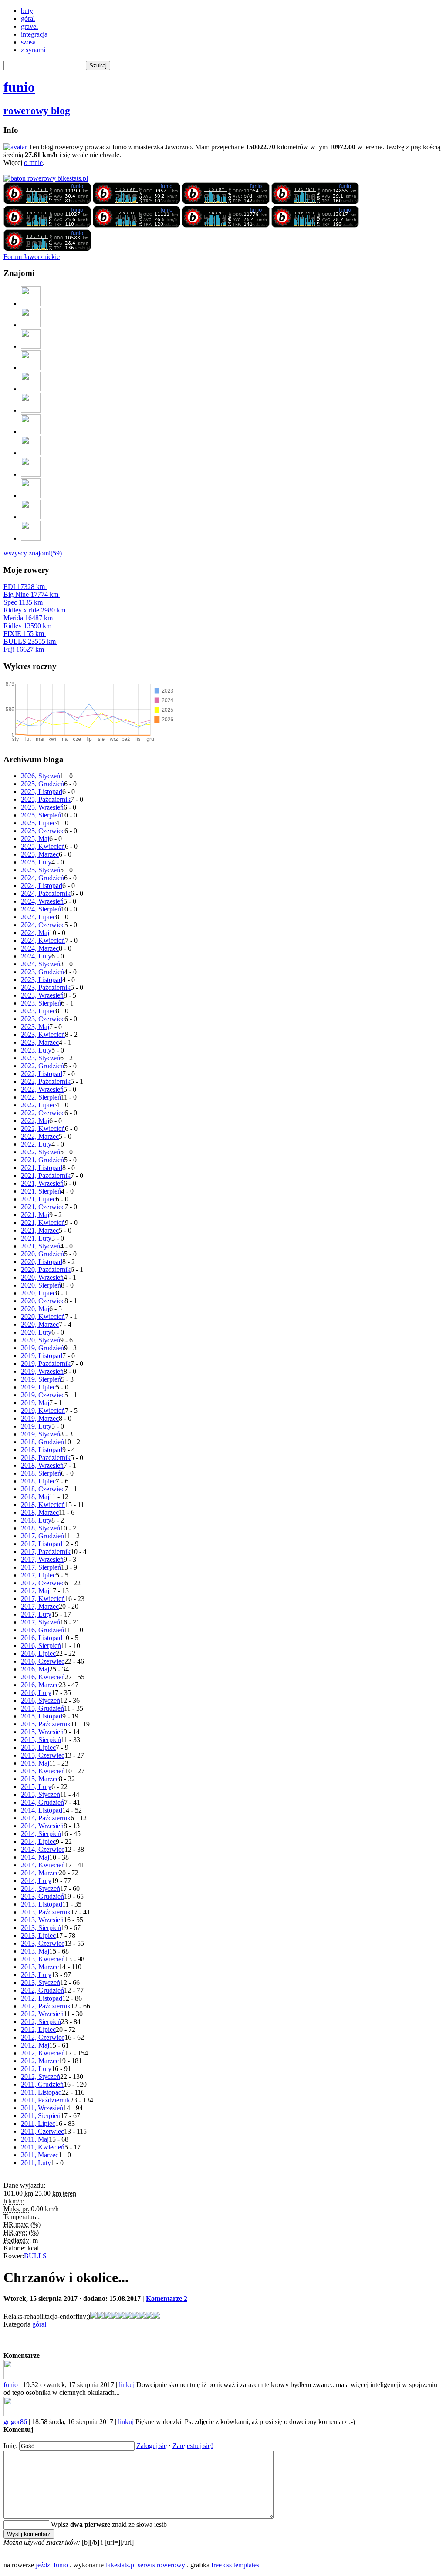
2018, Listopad (42, 1450)
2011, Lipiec (38, 2124)
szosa (28, 42)
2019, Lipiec (38, 1387)
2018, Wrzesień (42, 1465)
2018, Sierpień (41, 1473)
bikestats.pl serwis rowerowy (145, 2565)
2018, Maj (35, 1497)
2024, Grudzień (42, 878)
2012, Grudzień (42, 1990)
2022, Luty (36, 1144)
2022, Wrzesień (42, 1089)
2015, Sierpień (41, 1740)
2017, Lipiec (38, 1575)
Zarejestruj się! (193, 2446)
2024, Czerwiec (43, 925)
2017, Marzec (40, 1606)
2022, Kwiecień (43, 1128)
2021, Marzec (40, 1230)
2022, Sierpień (41, 1097)
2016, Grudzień (42, 1630)
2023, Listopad (42, 980)
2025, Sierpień (41, 815)
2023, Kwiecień (43, 1034)
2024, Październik (46, 893)
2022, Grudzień (42, 1066)
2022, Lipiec (38, 1105)
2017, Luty (36, 1614)
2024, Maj (35, 933)
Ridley (27, 626)
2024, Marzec (40, 948)
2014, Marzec (40, 1873)
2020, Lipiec (38, 1293)
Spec (23, 602)
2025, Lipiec (38, 823)
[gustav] (31, 538)
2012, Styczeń (41, 2077)
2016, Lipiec (38, 1653)
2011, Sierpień (41, 2116)
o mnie (33, 163)
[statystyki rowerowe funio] (46, 178)
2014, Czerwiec (43, 1849)
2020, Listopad (42, 1262)
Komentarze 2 (167, 2299)
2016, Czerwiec (43, 1661)
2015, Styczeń (41, 1794)
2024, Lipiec (38, 917)
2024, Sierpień (41, 909)
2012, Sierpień (41, 2022)
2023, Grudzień (42, 972)
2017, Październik (46, 1552)
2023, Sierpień (41, 1003)
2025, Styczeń (41, 870)
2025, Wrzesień (42, 807)
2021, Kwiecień (43, 1222)
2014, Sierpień (41, 1834)
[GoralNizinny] (31, 432)
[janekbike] (31, 517)
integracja (34, 34)
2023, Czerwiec (43, 1019)
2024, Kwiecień (43, 940)
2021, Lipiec (38, 1199)
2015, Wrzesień (42, 1732)
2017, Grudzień (42, 1536)
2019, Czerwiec (43, 1395)
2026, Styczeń (41, 776)
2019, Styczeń (41, 1434)
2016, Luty (36, 1693)
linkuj (127, 2385)
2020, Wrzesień (42, 1277)
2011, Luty (36, 2163)
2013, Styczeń (41, 1982)
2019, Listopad (42, 1356)
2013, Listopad (42, 1904)
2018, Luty (36, 1520)
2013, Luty (36, 1975)
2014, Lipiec (38, 1841)
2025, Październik (46, 799)
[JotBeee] (31, 325)
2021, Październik (46, 1175)
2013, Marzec (40, 1967)
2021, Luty (36, 1238)
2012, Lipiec (38, 2030)
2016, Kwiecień (43, 1677)
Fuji (24, 649)
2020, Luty (36, 1332)
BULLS (30, 641)
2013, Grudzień (42, 1896)
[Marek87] (31, 496)
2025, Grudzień (42, 784)
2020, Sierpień (41, 1285)
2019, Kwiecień (43, 1411)
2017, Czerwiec (43, 1583)
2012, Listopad (42, 1998)
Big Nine (31, 594)
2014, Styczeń (41, 1888)
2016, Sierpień (41, 1646)
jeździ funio (52, 2565)
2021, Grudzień (42, 1160)
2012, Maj (35, 2045)
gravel (29, 26)
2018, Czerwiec (43, 1489)
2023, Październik (46, 987)
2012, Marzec (40, 2061)
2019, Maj (35, 1403)
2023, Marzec (40, 1042)
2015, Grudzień (42, 1708)
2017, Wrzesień (42, 1559)
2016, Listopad (42, 1638)
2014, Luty (36, 1881)
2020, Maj (35, 1309)
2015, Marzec (40, 1779)
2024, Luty (36, 956)
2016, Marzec (40, 1685)
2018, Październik (46, 1458)
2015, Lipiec (38, 1747)
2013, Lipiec (38, 1935)
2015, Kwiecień (43, 1771)
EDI (24, 587)
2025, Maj (35, 839)
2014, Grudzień (42, 1802)
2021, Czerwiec (43, 1207)
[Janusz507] (31, 304)
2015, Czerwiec (43, 1755)
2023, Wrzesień (42, 995)
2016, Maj (35, 1669)
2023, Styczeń (41, 1058)
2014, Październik (46, 1818)
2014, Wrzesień (42, 1826)
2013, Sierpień (41, 1928)
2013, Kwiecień (43, 1959)
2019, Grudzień (42, 1348)
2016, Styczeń (41, 1700)
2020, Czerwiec (43, 1301)
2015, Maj (35, 1763)
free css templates (235, 2565)
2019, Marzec (40, 1418)
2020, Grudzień (42, 1254)
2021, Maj (35, 1215)
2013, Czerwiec (43, 1943)
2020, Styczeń (41, 1340)
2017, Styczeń (41, 1622)
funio (19, 87)
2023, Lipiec (38, 1011)
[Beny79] (31, 346)
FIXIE (24, 634)
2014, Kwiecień (43, 1865)
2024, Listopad (42, 886)
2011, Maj (35, 2139)
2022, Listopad (42, 1074)
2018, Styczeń (41, 1528)
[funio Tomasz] (47, 202)
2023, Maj (35, 1027)
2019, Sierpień (41, 1379)
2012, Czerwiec (43, 2037)
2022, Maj (35, 1121)
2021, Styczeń (41, 1246)
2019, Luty (36, 1426)
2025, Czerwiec (43, 831)
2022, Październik (46, 1081)
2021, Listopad (42, 1168)
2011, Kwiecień (43, 2147)
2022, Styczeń (41, 1152)
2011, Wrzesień (42, 2108)
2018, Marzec (40, 1512)
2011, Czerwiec (42, 2131)
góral (28, 18)
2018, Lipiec (38, 1481)
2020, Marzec (40, 1324)
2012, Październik (46, 2006)
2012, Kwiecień (43, 2053)
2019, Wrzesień (42, 1371)
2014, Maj (35, 1857)
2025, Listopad (42, 792)
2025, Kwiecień (43, 846)
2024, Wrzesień (42, 901)
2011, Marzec (40, 2155)
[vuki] (31, 368)
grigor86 (15, 2422)
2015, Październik (46, 1724)
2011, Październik (46, 2100)
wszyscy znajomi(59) (33, 553)
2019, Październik (46, 1364)
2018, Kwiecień (43, 1505)
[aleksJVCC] (31, 389)
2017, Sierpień (41, 1567)
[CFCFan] (31, 474)
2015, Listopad (42, 1716)
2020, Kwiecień (43, 1317)
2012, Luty (36, 2069)
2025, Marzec (40, 854)
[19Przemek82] (31, 453)
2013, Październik (46, 1912)
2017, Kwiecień (43, 1599)
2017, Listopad (42, 1544)
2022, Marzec (40, 1136)
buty (27, 11)
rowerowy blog (37, 111)
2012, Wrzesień (42, 2014)
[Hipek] (31, 410)
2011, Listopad (41, 2092)
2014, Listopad (42, 1810)
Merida (28, 618)
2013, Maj (35, 1951)
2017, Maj (35, 1591)
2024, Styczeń (41, 964)
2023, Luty (36, 1050)
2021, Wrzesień (42, 1183)
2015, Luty (36, 1787)
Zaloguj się (152, 2446)
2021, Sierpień (41, 1191)
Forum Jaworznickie (32, 257)
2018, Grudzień (42, 1442)
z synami (33, 50)
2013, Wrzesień (42, 1920)
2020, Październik (46, 1270)
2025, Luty (36, 862)
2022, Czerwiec (43, 1113)
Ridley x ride (34, 610)
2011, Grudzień (42, 2084)
